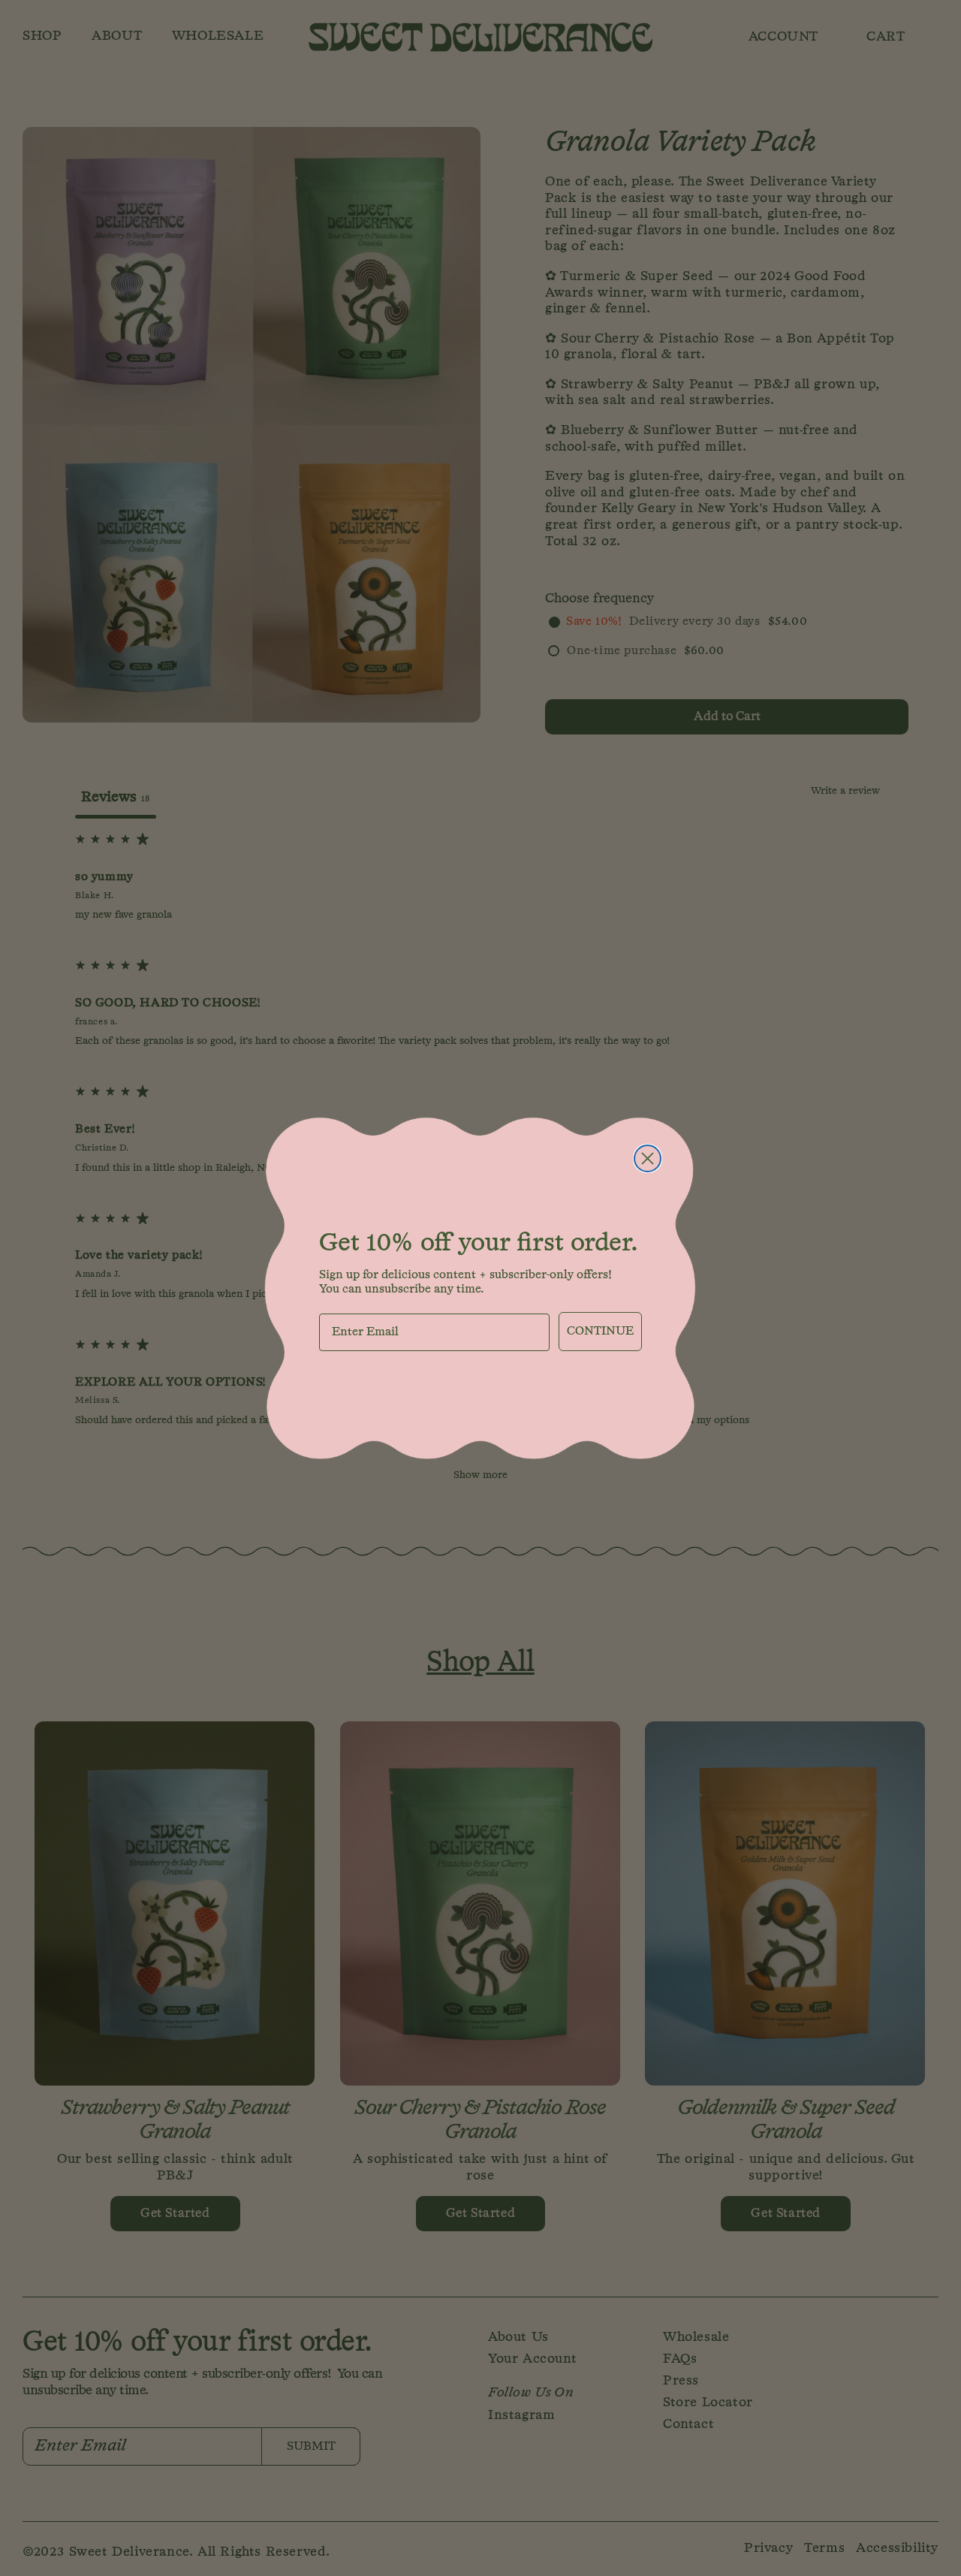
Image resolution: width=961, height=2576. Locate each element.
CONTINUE (600, 1332)
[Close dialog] (648, 1158)
